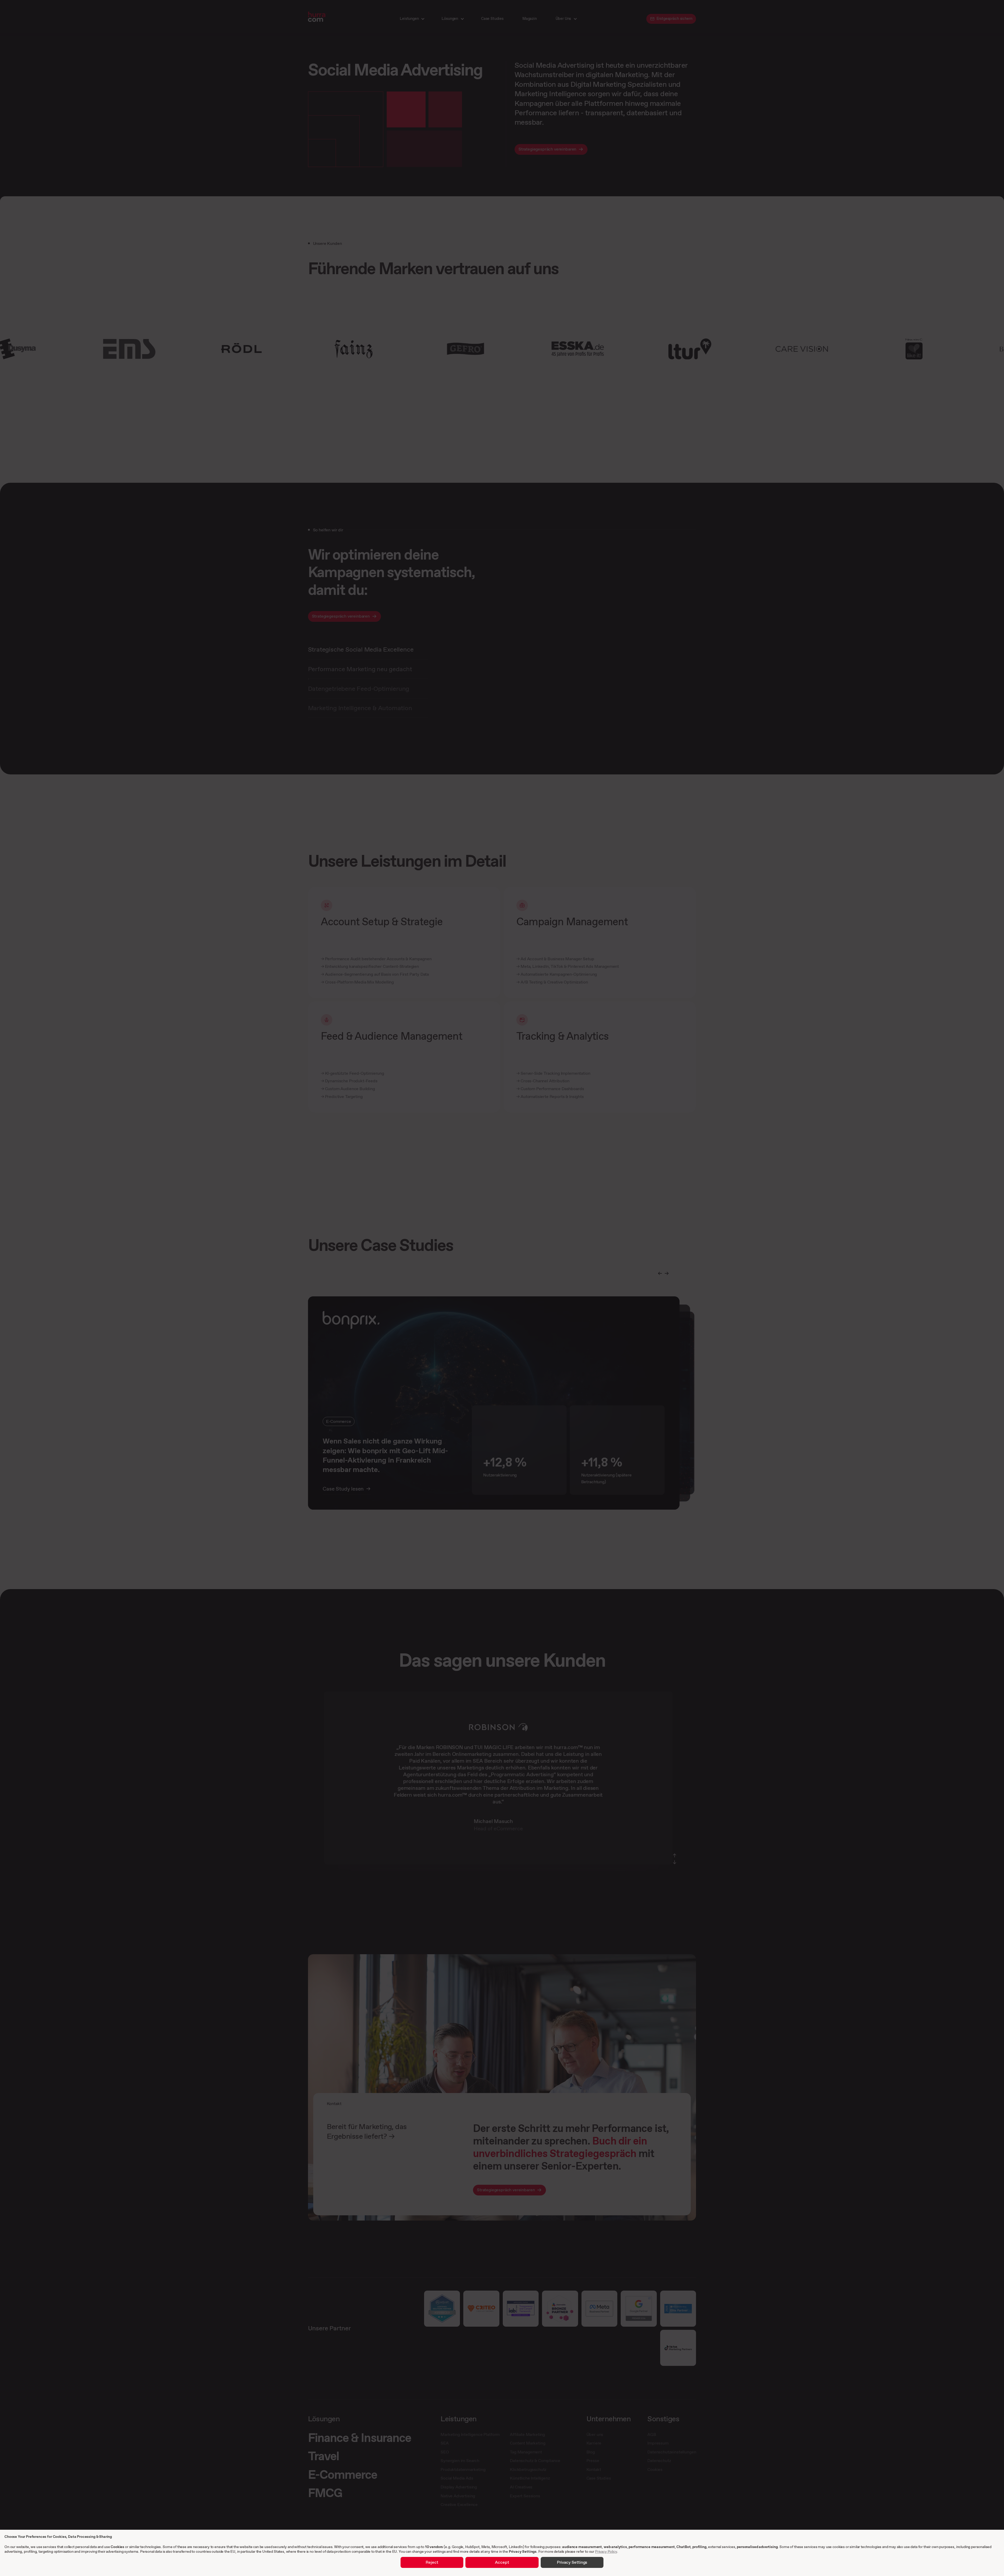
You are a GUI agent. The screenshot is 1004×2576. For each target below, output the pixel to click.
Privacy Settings (523, 2551)
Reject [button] (432, 2562)
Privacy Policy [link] (606, 2551)
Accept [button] (502, 2562)
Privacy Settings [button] (572, 2562)
